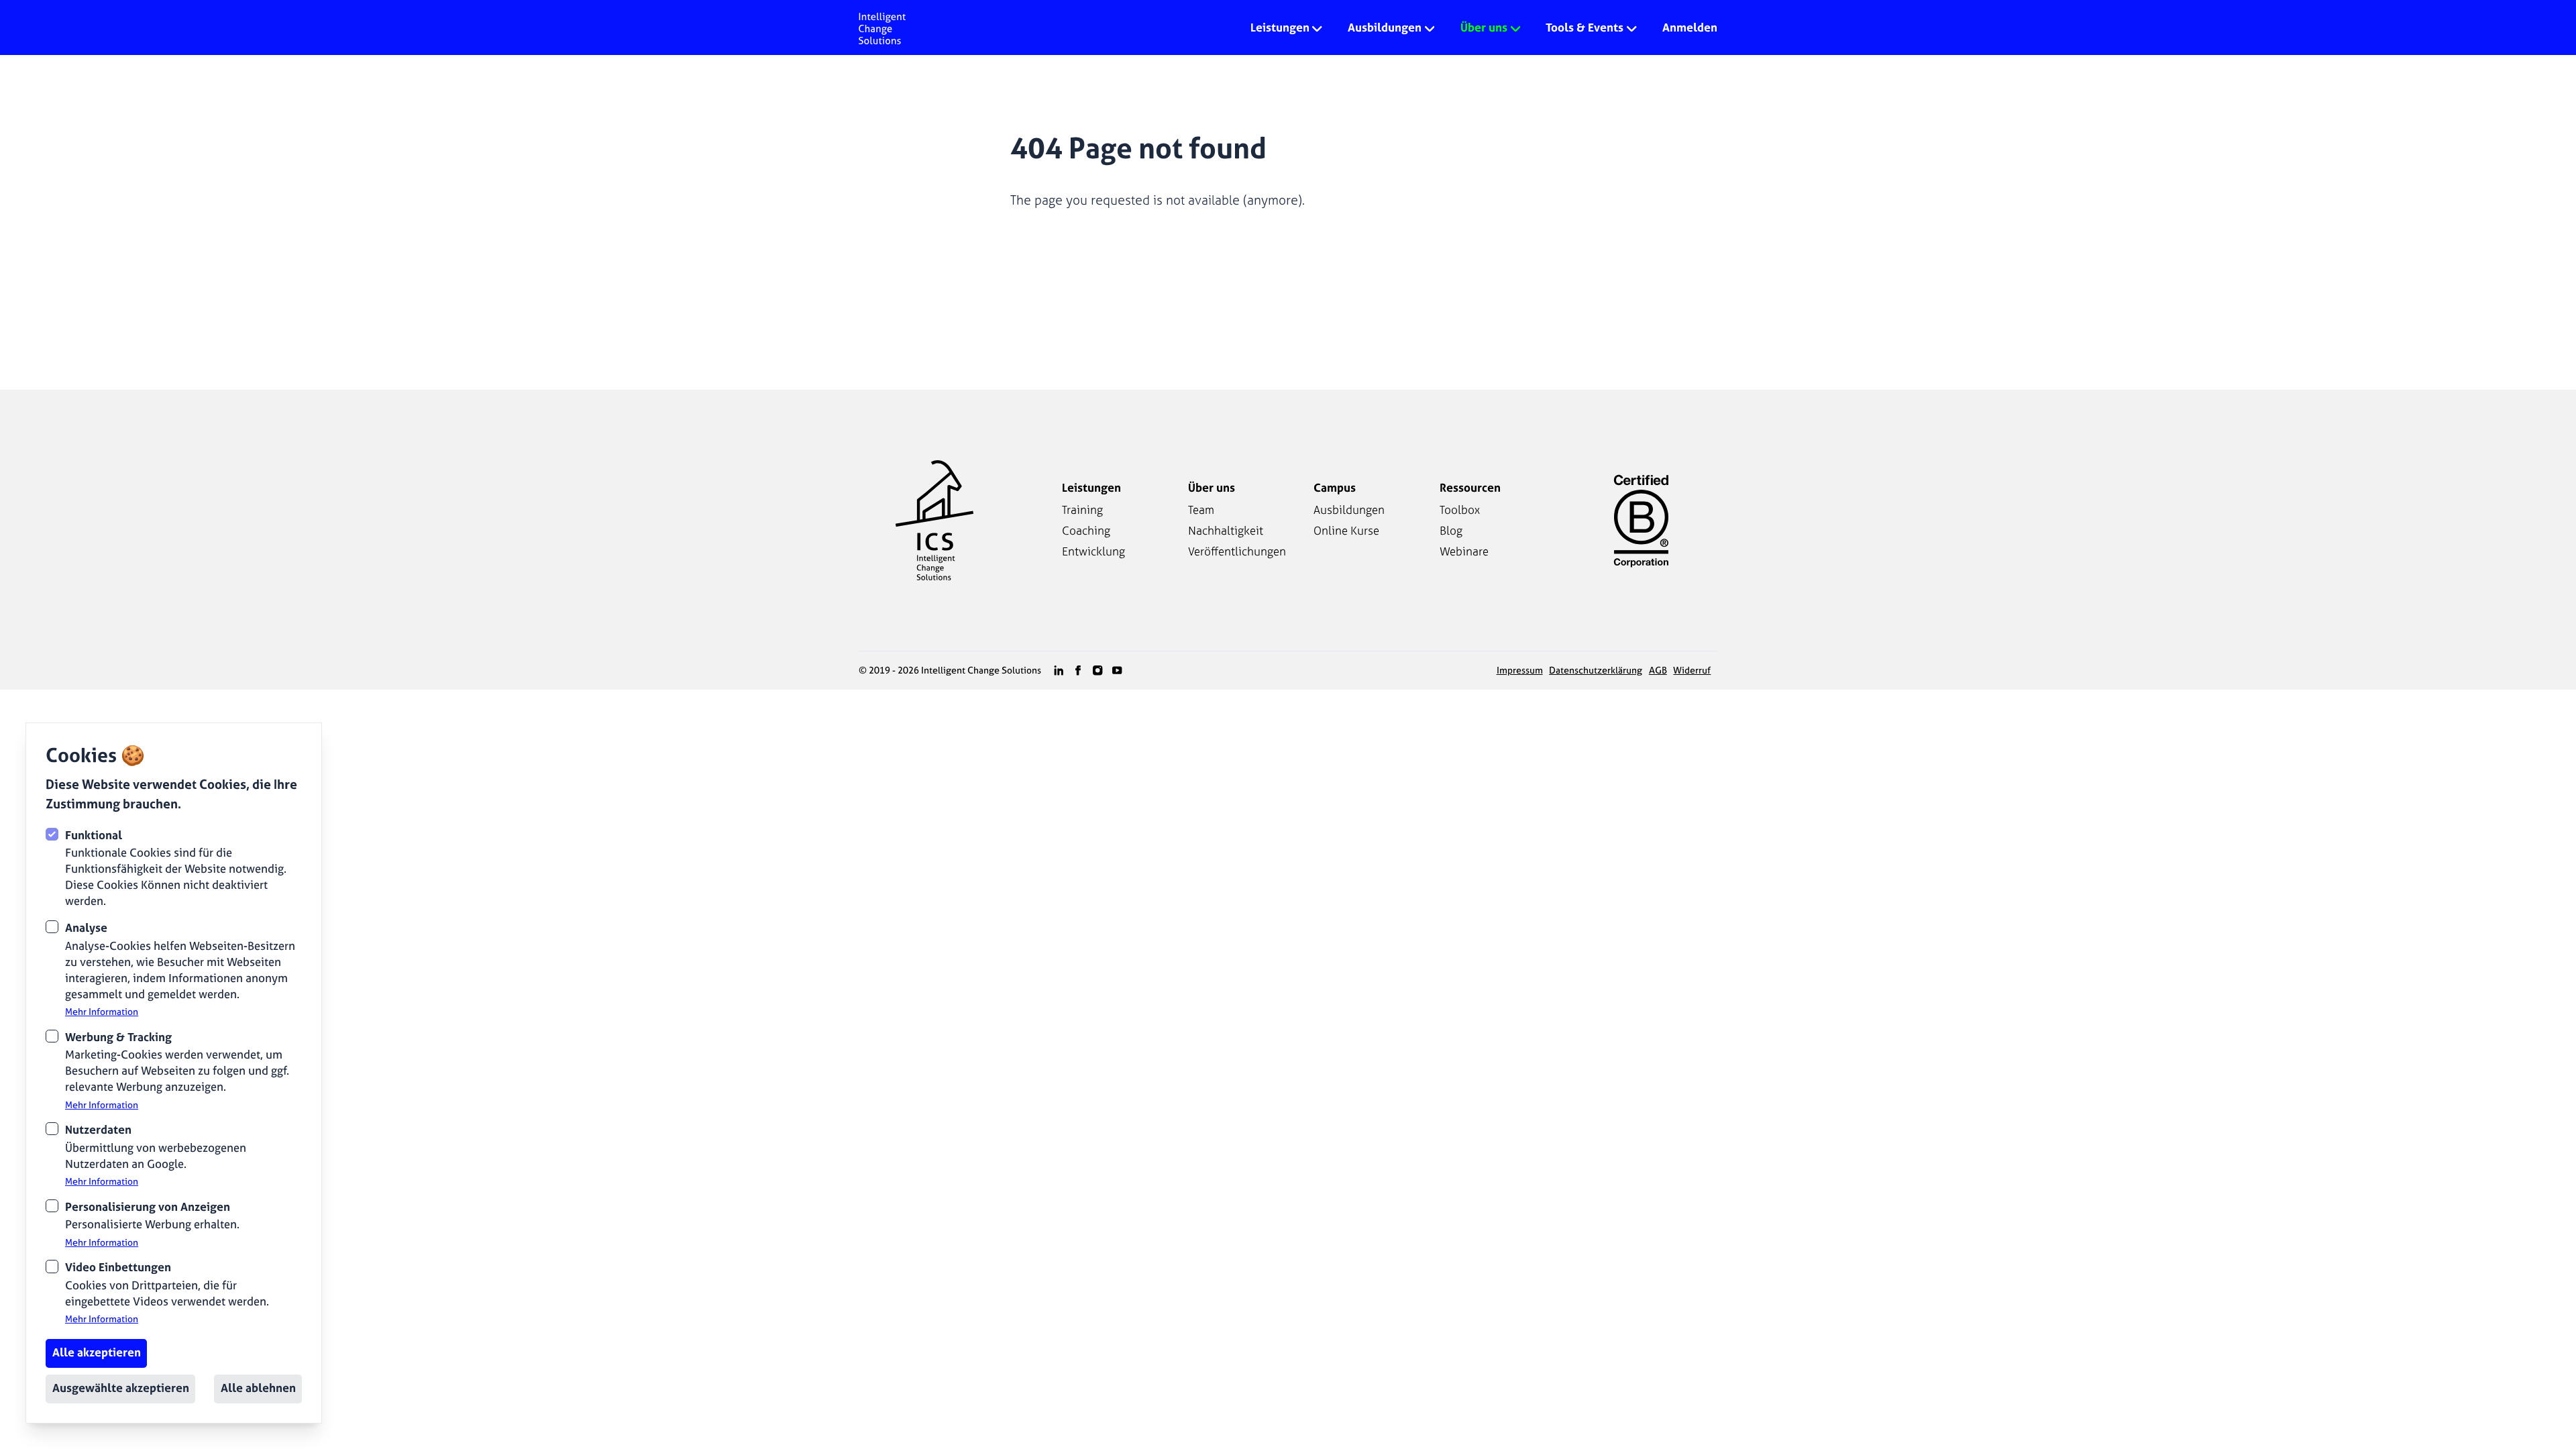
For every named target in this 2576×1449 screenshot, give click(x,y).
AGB (1658, 670)
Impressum (1520, 670)
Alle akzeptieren (97, 1352)
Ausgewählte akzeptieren (121, 1388)
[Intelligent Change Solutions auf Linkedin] (1059, 670)
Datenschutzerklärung (1596, 670)
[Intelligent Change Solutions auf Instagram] (1097, 670)
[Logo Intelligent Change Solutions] (882, 28)
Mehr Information (102, 1012)
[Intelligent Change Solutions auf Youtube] (1117, 670)
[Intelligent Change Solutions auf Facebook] (1078, 670)
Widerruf (1692, 670)
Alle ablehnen (258, 1388)
